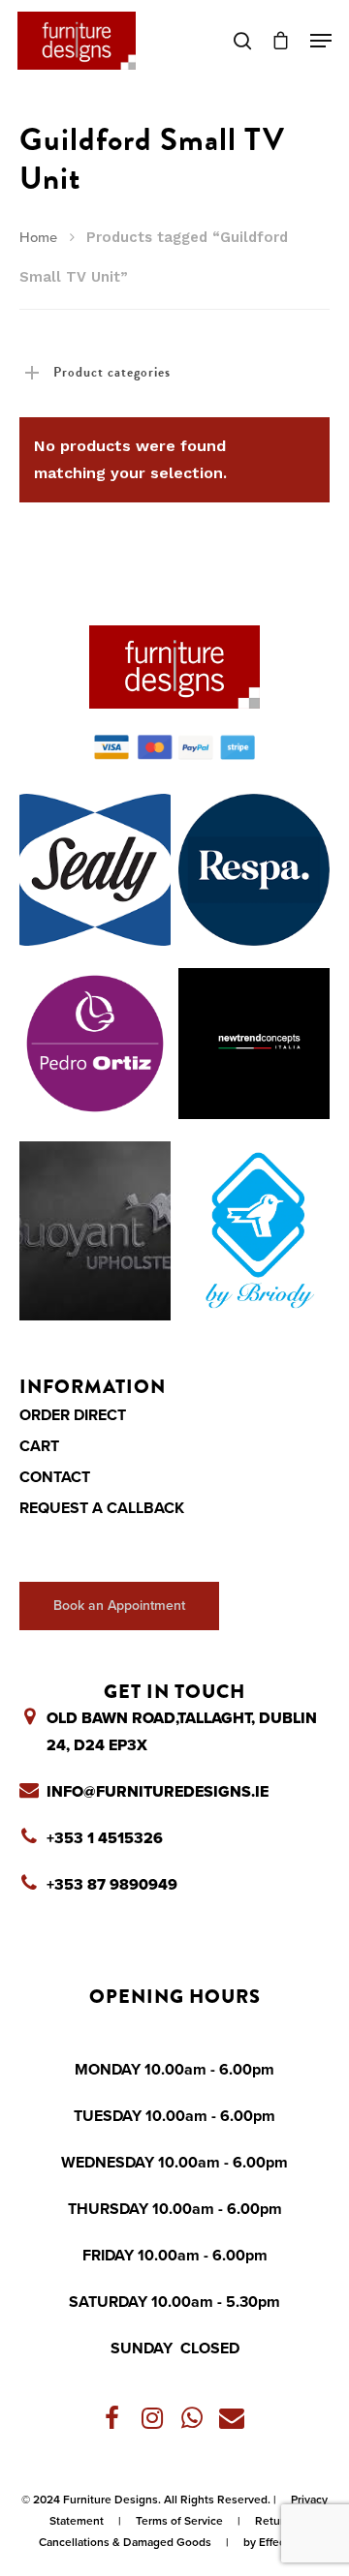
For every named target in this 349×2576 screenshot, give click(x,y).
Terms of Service (179, 2521)
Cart (39, 1446)
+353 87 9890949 (112, 1885)
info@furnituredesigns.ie (158, 1792)
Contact (55, 1477)
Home (38, 238)
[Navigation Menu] (321, 41)
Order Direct (73, 1415)
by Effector (271, 2542)
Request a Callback (102, 1508)
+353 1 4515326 (105, 1838)
